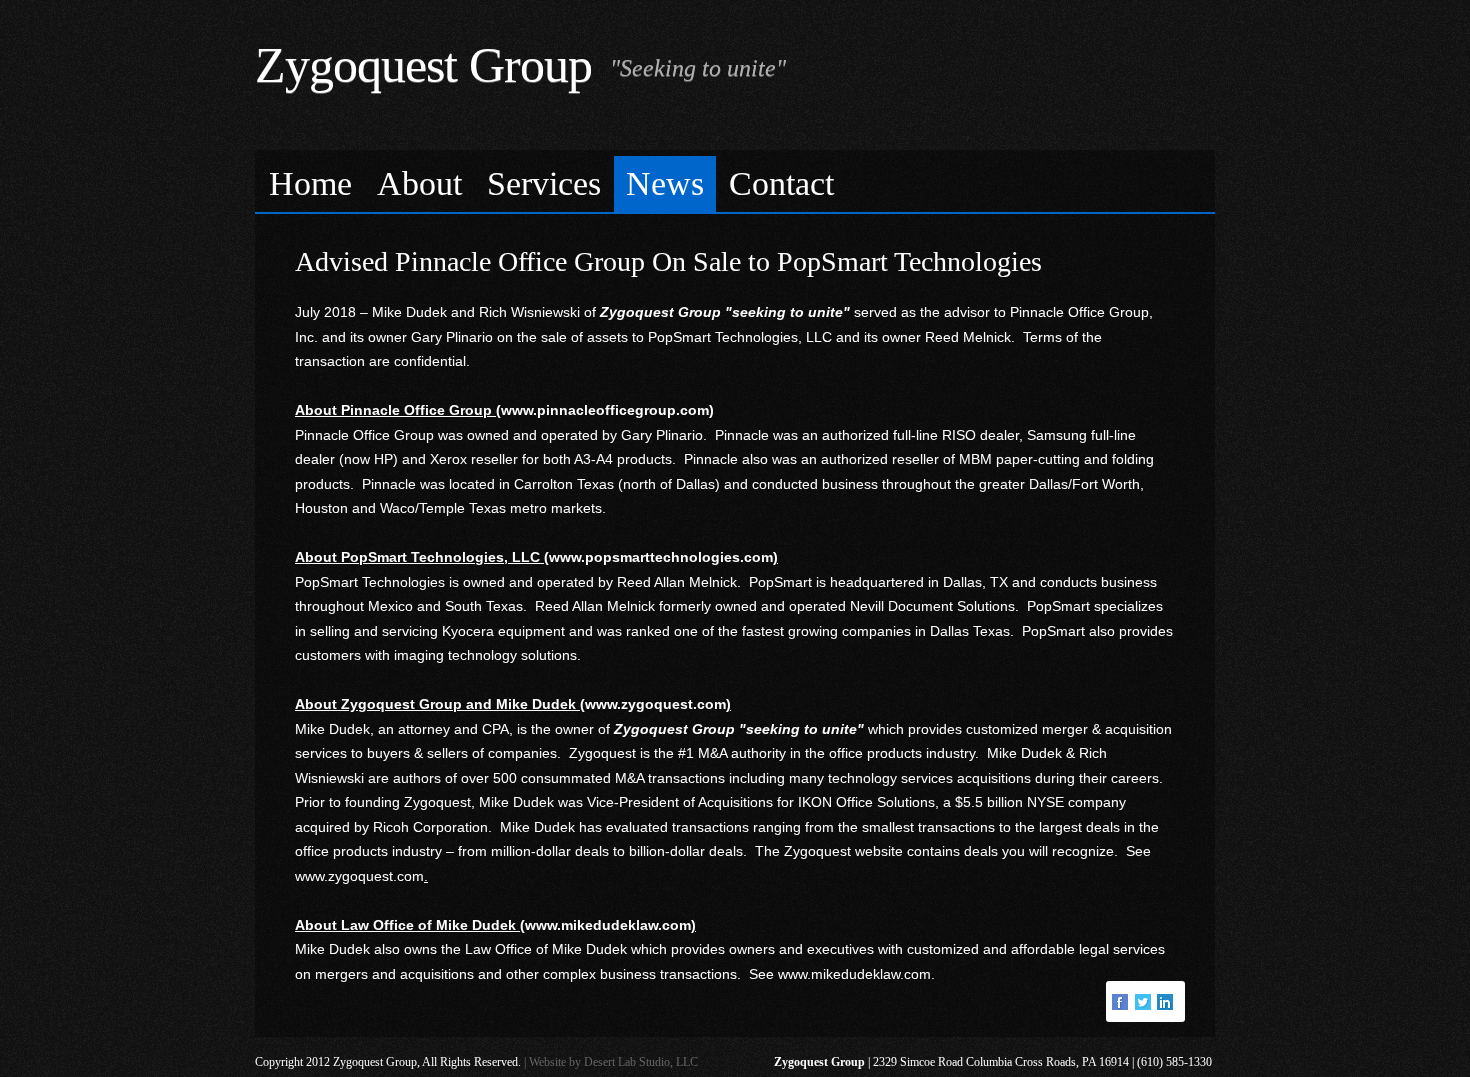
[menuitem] (311, 184)
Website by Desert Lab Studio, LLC (613, 1062)
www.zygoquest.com (359, 876)
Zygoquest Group (423, 65)
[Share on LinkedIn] (1167, 1001)
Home (310, 183)
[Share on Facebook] (1122, 1001)
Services (544, 183)
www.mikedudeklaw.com (854, 974)
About (419, 183)
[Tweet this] (1145, 1001)
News (665, 183)
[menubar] (735, 181)
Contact (781, 183)
